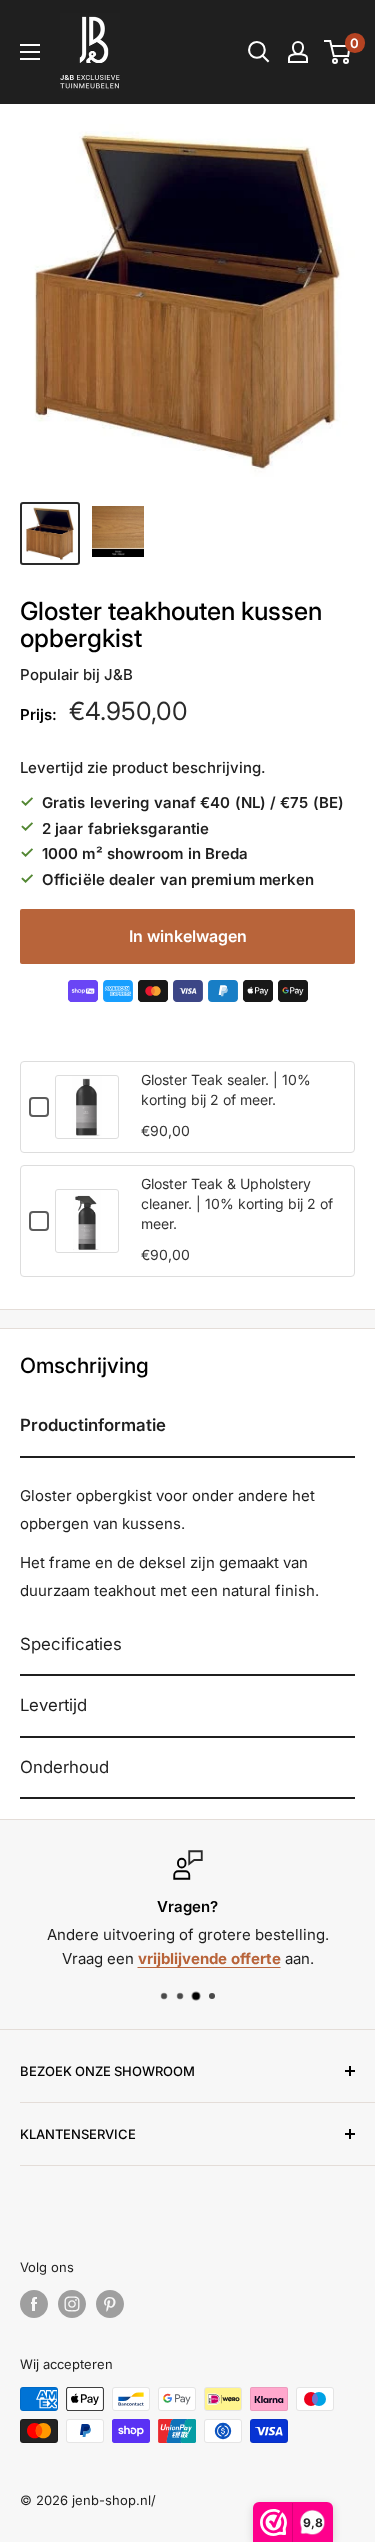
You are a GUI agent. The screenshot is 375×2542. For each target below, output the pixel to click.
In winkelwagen (188, 936)
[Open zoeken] (259, 52)
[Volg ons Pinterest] (110, 2304)
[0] (338, 52)
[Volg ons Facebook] (34, 2304)
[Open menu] (30, 52)
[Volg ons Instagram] (72, 2304)
